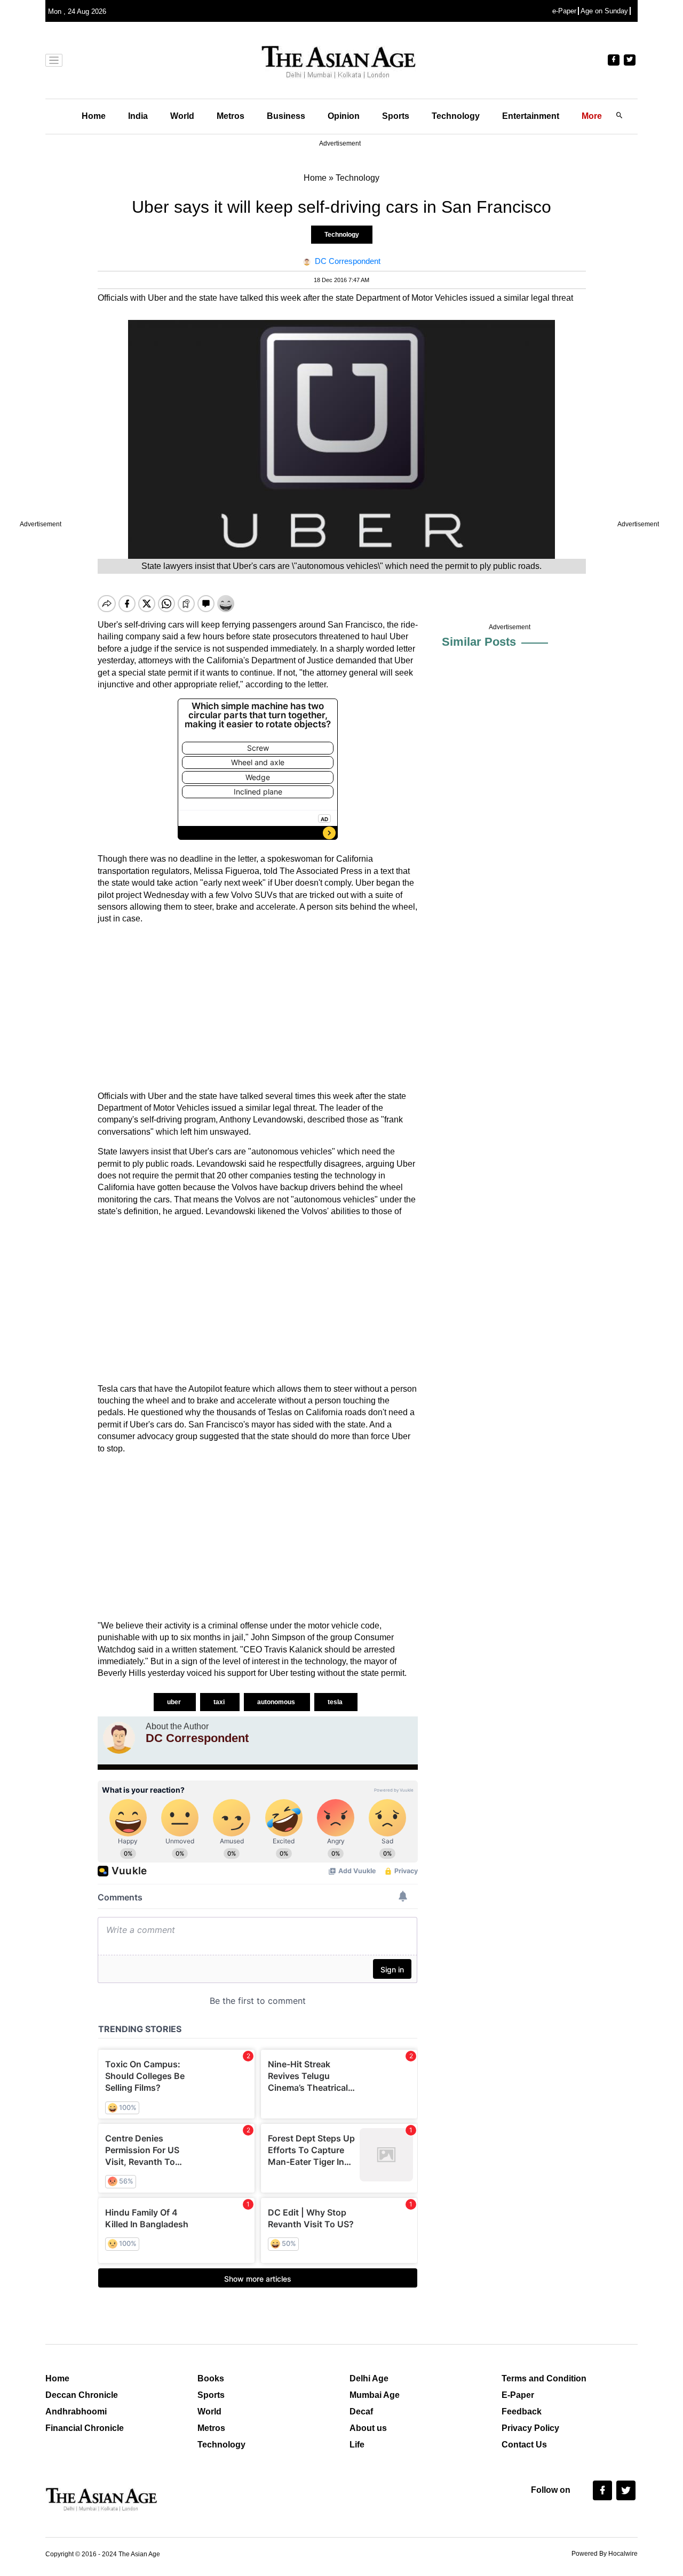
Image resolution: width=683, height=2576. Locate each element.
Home (94, 116)
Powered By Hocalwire (605, 2554)
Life (357, 2445)
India (138, 116)
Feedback (522, 2412)
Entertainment (531, 116)
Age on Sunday (604, 11)
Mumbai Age (375, 2395)
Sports (396, 116)
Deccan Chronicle (82, 2395)
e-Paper (564, 11)
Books (211, 2378)
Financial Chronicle (85, 2428)
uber (175, 1702)
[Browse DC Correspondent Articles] (119, 1738)
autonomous (277, 1702)
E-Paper (518, 2395)
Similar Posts (479, 642)
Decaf (361, 2412)
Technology (456, 116)
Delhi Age (369, 2378)
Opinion (344, 116)
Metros (231, 116)
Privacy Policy (530, 2428)
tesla (336, 1702)
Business (286, 116)
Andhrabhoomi (76, 2412)
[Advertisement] (258, 1008)
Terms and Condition (544, 2378)
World (182, 116)
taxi (220, 1702)
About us (368, 2428)
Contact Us (524, 2445)
